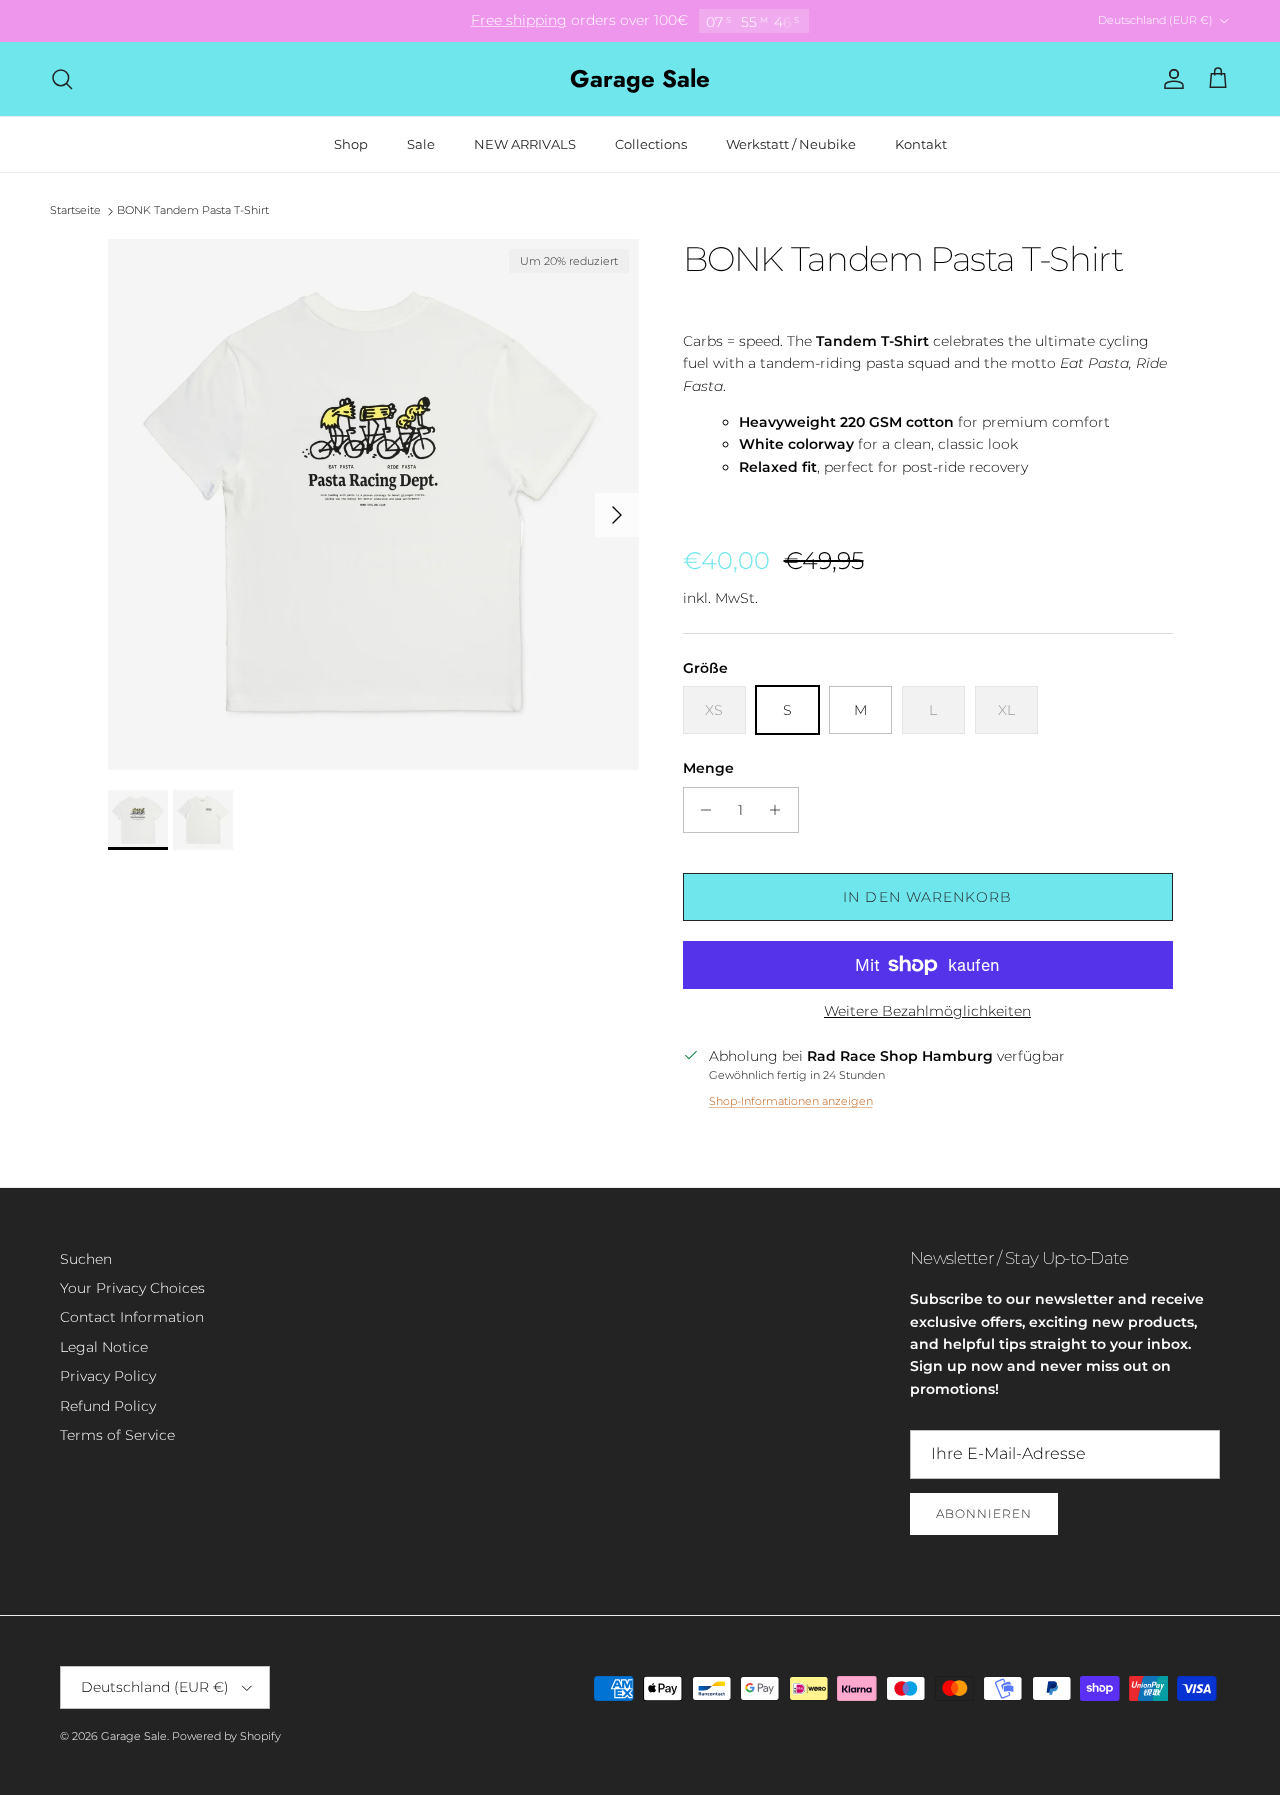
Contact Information (132, 1317)
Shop (351, 144)
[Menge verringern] (701, 810)
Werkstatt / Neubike (791, 144)
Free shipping (519, 20)
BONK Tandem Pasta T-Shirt (193, 211)
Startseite (75, 211)
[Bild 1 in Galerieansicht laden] (373, 504)
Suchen (86, 1259)
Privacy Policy (108, 1376)
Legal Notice (104, 1347)
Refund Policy (108, 1406)
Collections (651, 144)
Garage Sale (134, 1736)
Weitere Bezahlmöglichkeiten (927, 1011)
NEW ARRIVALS (525, 144)
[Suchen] (62, 79)
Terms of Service (117, 1435)
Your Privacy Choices (132, 1288)
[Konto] (1170, 79)
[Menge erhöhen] (780, 810)
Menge (708, 768)
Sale (421, 144)
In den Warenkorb (927, 897)
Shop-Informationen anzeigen (791, 1101)
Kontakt (921, 144)
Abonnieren (984, 1513)
